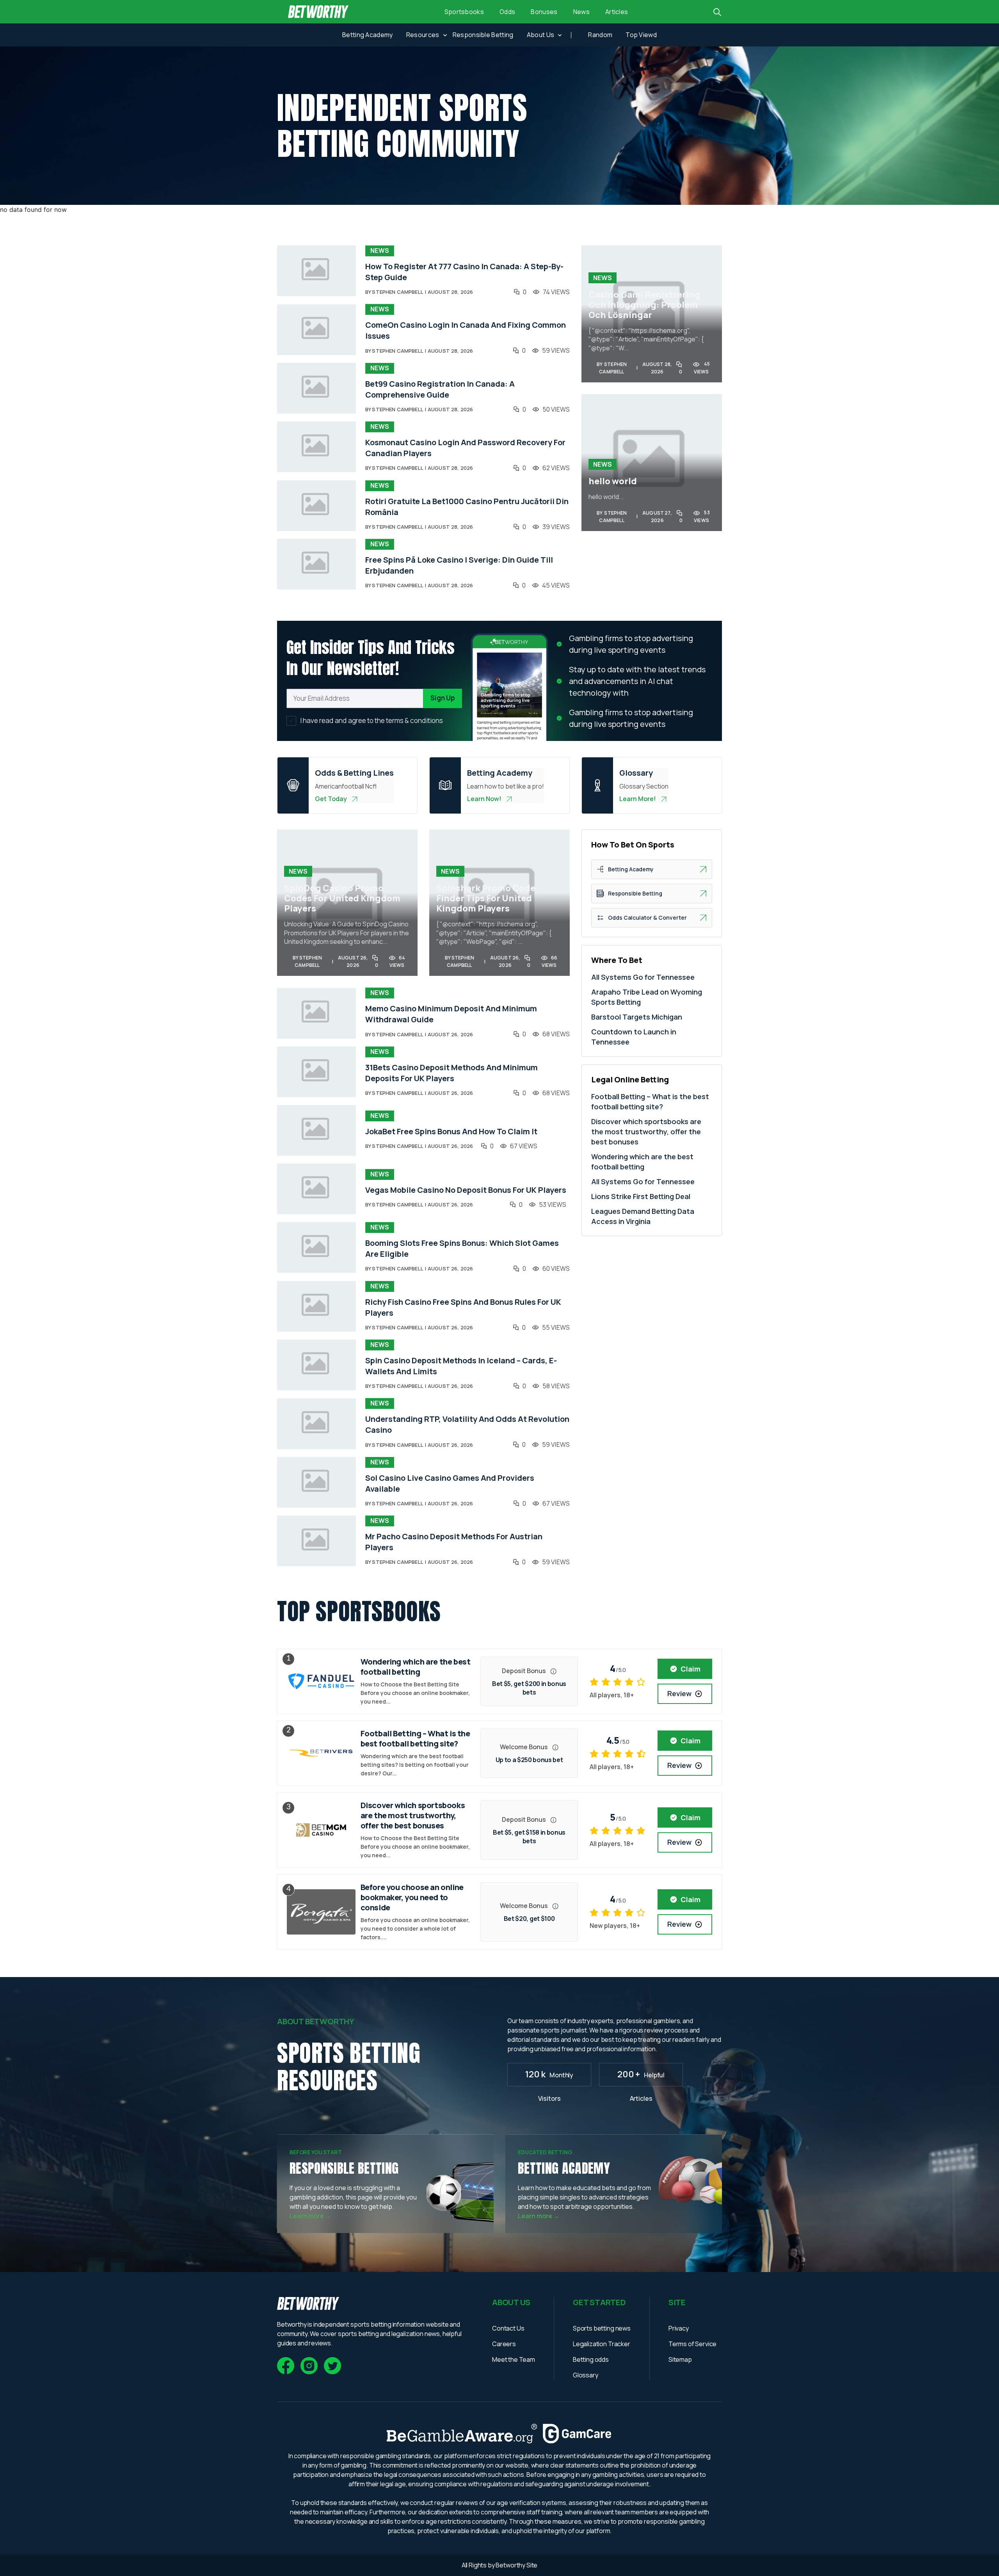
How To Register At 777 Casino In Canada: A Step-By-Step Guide (464, 272)
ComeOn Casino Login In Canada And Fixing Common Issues (466, 330)
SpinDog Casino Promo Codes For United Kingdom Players (342, 898)
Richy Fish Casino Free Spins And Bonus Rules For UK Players (463, 1307)
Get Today (331, 799)
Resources (423, 35)
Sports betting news (602, 2328)
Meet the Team (514, 2359)
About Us (541, 35)
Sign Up (443, 698)
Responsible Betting (483, 35)
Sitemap (680, 2359)
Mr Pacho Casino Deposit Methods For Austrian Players (454, 1542)
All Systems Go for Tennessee (643, 977)
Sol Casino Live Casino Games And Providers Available (450, 1483)
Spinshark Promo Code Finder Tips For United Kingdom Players (486, 898)
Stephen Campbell (397, 292)
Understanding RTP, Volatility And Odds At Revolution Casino (467, 1424)
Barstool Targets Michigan (637, 1017)
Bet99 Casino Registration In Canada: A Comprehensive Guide (440, 389)
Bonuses (544, 12)
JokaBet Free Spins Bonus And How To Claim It (451, 1131)
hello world (613, 481)
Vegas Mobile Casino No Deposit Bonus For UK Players (466, 1190)
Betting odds (591, 2359)
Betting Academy (368, 35)
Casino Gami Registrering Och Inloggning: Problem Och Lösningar (644, 305)
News (581, 12)
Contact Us (508, 2328)
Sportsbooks (464, 12)
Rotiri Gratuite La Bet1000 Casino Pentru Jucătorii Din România (467, 507)
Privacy (679, 2328)
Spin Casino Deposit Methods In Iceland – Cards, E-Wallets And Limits (461, 1366)
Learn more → (310, 2216)
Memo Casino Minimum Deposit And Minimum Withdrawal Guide (451, 1014)
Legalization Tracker (602, 2344)
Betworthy (511, 2565)
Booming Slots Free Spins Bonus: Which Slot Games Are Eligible (462, 1248)
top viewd (641, 35)
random (600, 35)
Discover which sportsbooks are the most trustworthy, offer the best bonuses (646, 1132)
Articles (617, 12)
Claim (691, 1669)
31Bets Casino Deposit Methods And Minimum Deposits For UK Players (452, 1073)
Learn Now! (484, 799)
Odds (507, 12)
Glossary (586, 2375)
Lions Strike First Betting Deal (641, 1196)
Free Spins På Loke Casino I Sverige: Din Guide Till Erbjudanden (459, 565)
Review (679, 1693)
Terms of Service (692, 2344)
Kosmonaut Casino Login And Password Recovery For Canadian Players (465, 448)
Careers (504, 2344)
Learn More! (638, 799)
